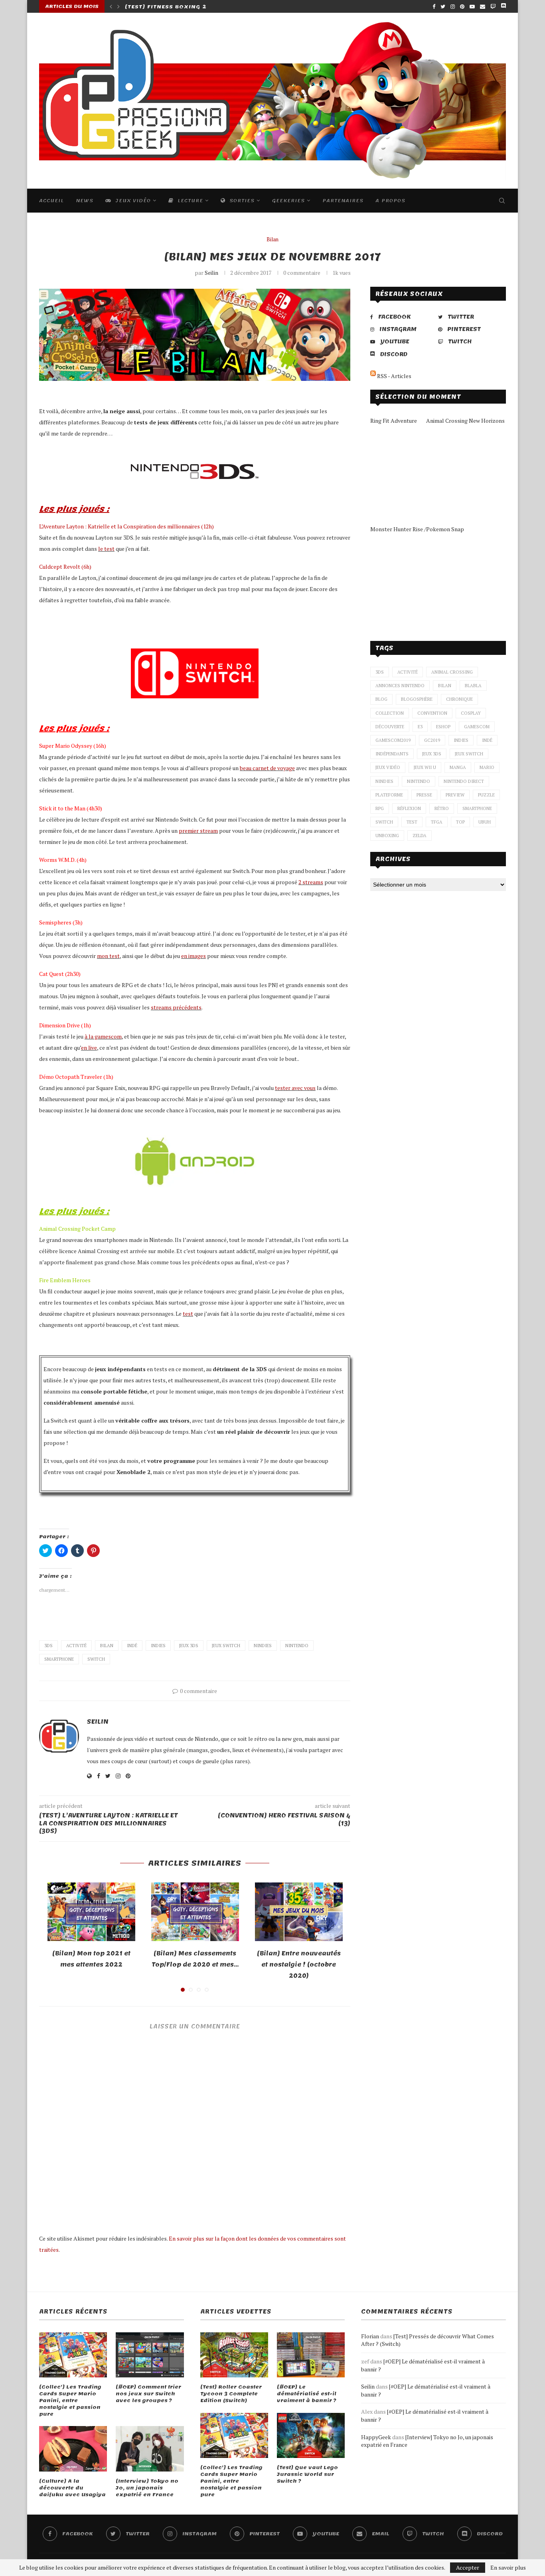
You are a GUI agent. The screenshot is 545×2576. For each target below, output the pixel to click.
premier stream (198, 831)
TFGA (437, 822)
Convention (432, 713)
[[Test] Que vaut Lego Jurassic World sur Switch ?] (311, 2436)
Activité (76, 1646)
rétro (442, 808)
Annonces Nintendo (400, 686)
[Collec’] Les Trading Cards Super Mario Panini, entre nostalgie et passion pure (70, 2401)
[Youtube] (472, 6)
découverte (390, 727)
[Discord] (503, 6)
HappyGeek (376, 2437)
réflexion (409, 808)
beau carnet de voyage (267, 768)
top (460, 822)
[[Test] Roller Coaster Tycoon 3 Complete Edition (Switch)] (234, 2355)
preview (455, 795)
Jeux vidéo (132, 201)
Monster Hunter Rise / (398, 529)
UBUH (485, 822)
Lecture (189, 201)
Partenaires (343, 201)
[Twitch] (493, 6)
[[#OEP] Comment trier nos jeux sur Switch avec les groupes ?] (150, 2355)
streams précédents (176, 1007)
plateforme (389, 795)
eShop (443, 727)
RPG (380, 808)
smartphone (59, 1659)
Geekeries (288, 201)
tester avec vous (295, 1088)
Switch (96, 1659)
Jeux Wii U (425, 767)
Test (412, 822)
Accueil (51, 201)
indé (132, 1646)
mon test (108, 956)
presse (424, 795)
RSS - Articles (394, 376)
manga (458, 767)
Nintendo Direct (464, 781)
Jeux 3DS (189, 1646)
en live (89, 1048)
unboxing (387, 836)
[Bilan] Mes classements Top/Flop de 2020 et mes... (195, 1959)
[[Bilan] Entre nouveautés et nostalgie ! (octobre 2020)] (299, 1912)
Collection (390, 713)
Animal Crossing (452, 672)
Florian (370, 2336)
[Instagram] (453, 6)
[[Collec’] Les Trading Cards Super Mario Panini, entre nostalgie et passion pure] (73, 2355)
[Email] (483, 6)
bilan (107, 1646)
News (85, 201)
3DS (48, 1646)
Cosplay (471, 713)
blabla (473, 686)
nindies (263, 1646)
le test (106, 549)
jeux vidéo (388, 767)
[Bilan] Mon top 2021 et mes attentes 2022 (91, 1959)
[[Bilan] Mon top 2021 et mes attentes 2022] (91, 1912)
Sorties (241, 201)
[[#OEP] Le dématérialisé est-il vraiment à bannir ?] (311, 2355)
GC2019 (432, 740)
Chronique (459, 699)
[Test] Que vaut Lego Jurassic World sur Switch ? (307, 2474)
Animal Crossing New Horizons (465, 421)
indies (158, 1646)
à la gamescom (103, 1036)
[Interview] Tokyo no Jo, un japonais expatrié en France (147, 2488)
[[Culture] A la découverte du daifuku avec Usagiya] (73, 2449)
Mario (487, 767)
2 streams (311, 882)
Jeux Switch (226, 1646)
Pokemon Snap (445, 529)
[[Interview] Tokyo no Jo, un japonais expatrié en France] (150, 2449)
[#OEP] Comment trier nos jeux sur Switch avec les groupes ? (148, 2394)
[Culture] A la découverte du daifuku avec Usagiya (72, 2488)
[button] (195, 335)
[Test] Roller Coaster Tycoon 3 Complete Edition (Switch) (231, 2394)
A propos (390, 201)
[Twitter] (443, 6)
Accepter (468, 2567)
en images (194, 956)
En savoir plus (508, 2568)
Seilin (211, 273)
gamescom (477, 727)
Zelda (420, 836)
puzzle (486, 795)
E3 (420, 727)
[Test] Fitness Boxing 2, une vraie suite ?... (200, 7)
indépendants (392, 754)
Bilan (272, 240)
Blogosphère (417, 699)
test (188, 1314)
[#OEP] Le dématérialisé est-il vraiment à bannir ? (307, 2394)
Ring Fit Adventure (394, 421)
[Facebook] (434, 6)
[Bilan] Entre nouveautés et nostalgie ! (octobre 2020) (299, 1965)
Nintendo (297, 1646)
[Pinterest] (462, 6)
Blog (381, 699)
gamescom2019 (393, 740)
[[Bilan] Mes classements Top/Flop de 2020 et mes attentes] (195, 1912)
